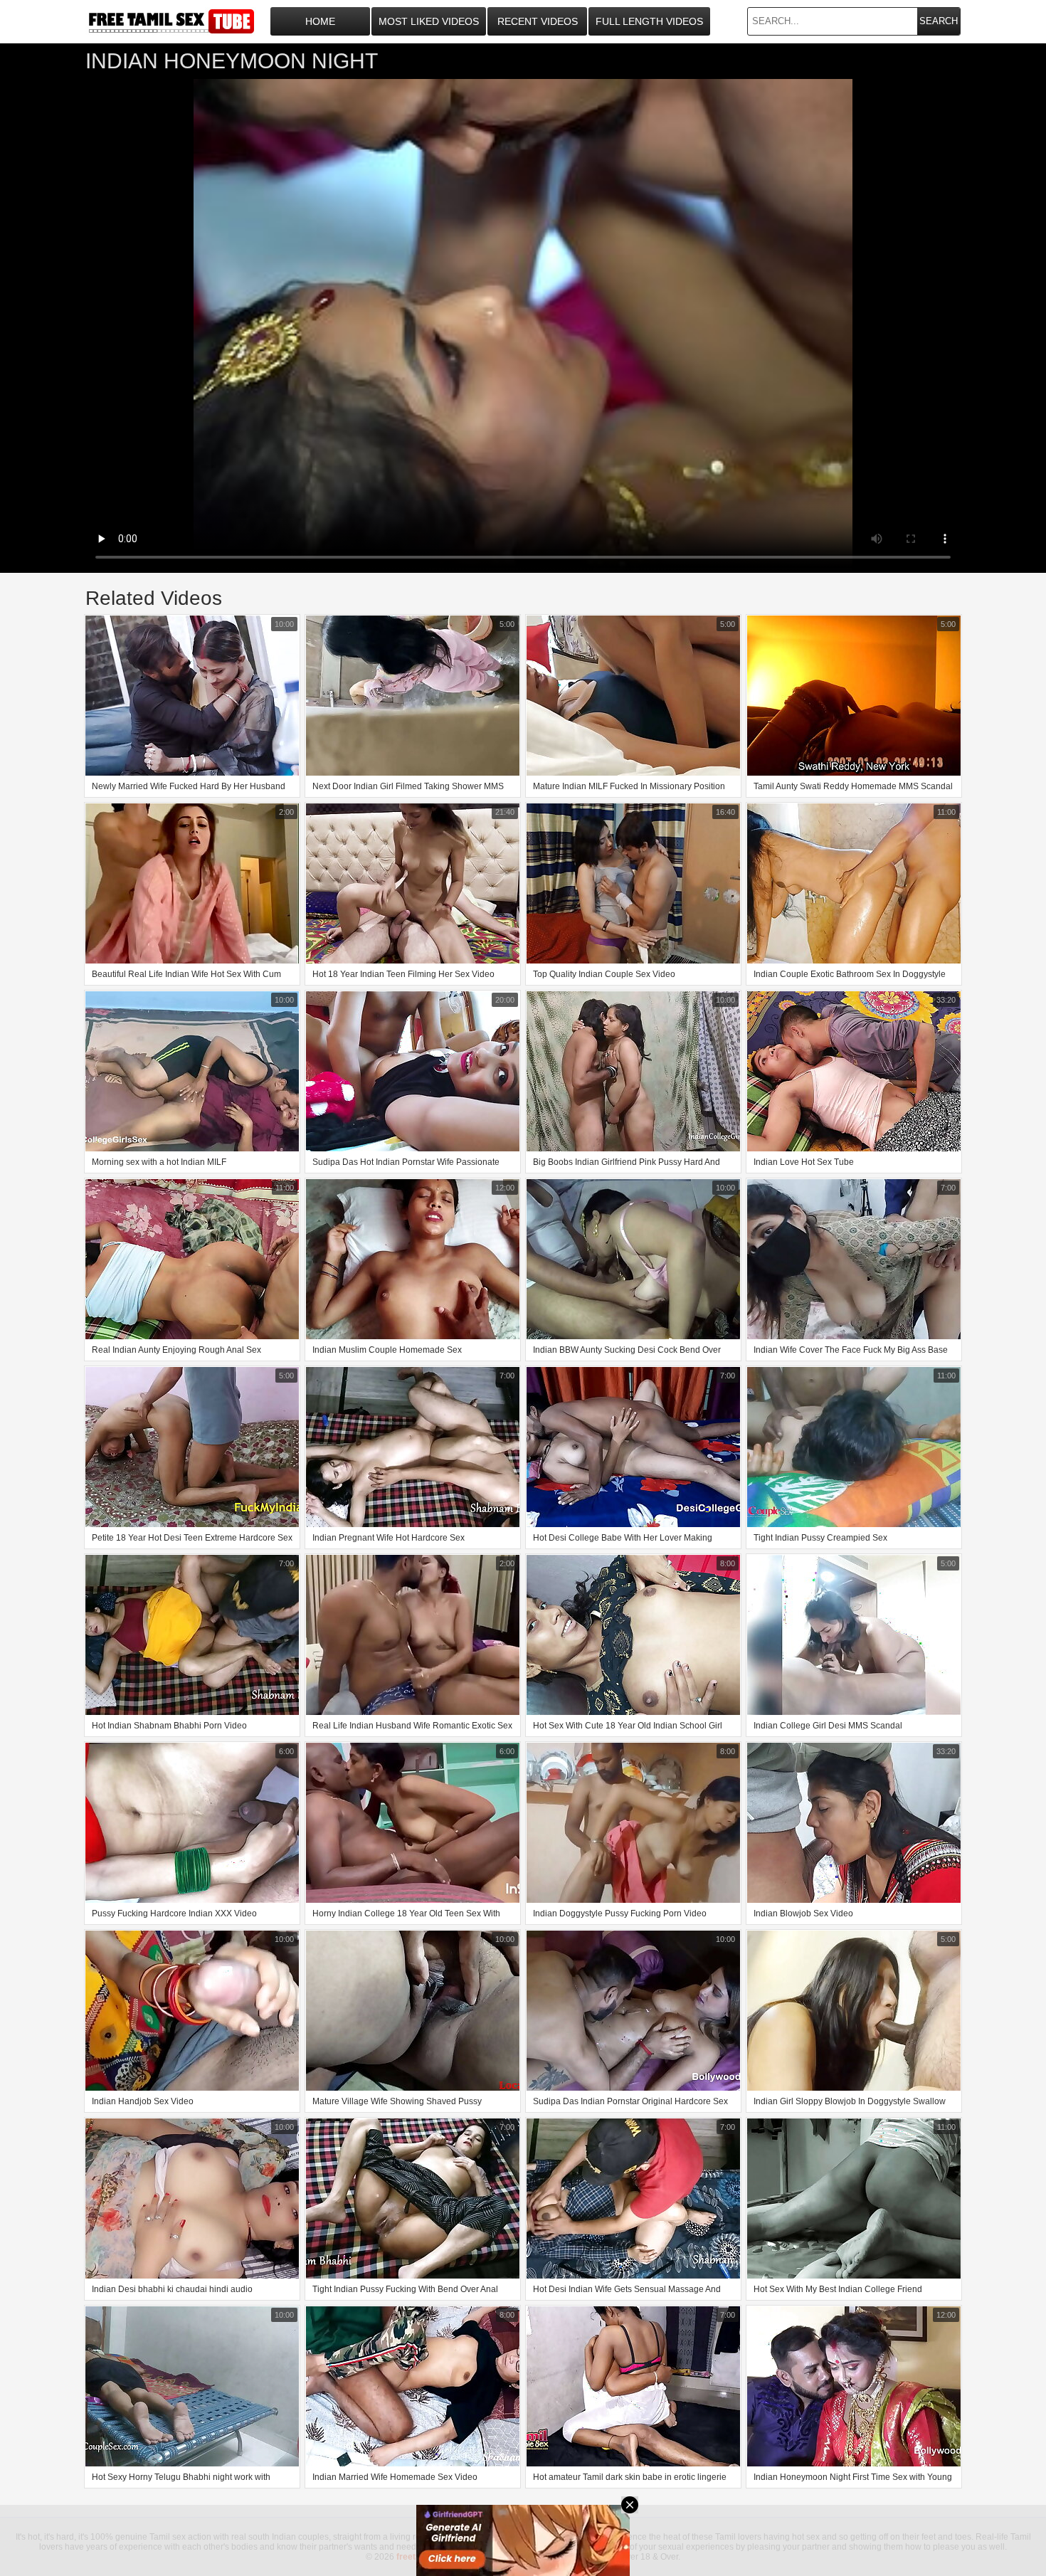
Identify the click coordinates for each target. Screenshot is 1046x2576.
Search (939, 21)
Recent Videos (538, 21)
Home (320, 21)
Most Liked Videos (429, 21)
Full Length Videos (649, 21)
